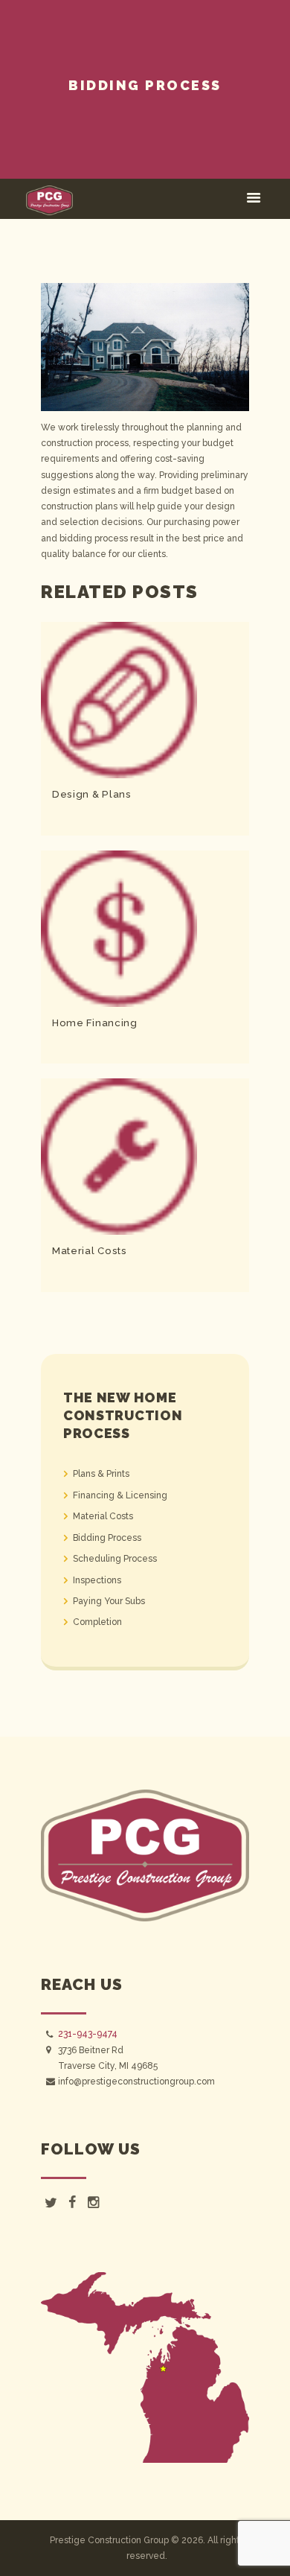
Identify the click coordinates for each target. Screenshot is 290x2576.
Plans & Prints (101, 1474)
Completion (97, 1622)
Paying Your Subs (109, 1601)
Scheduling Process (115, 1559)
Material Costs (90, 1251)
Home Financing (95, 1023)
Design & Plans (92, 794)
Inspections (97, 1580)
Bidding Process (107, 1538)
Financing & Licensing (120, 1495)
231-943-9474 (88, 2034)
